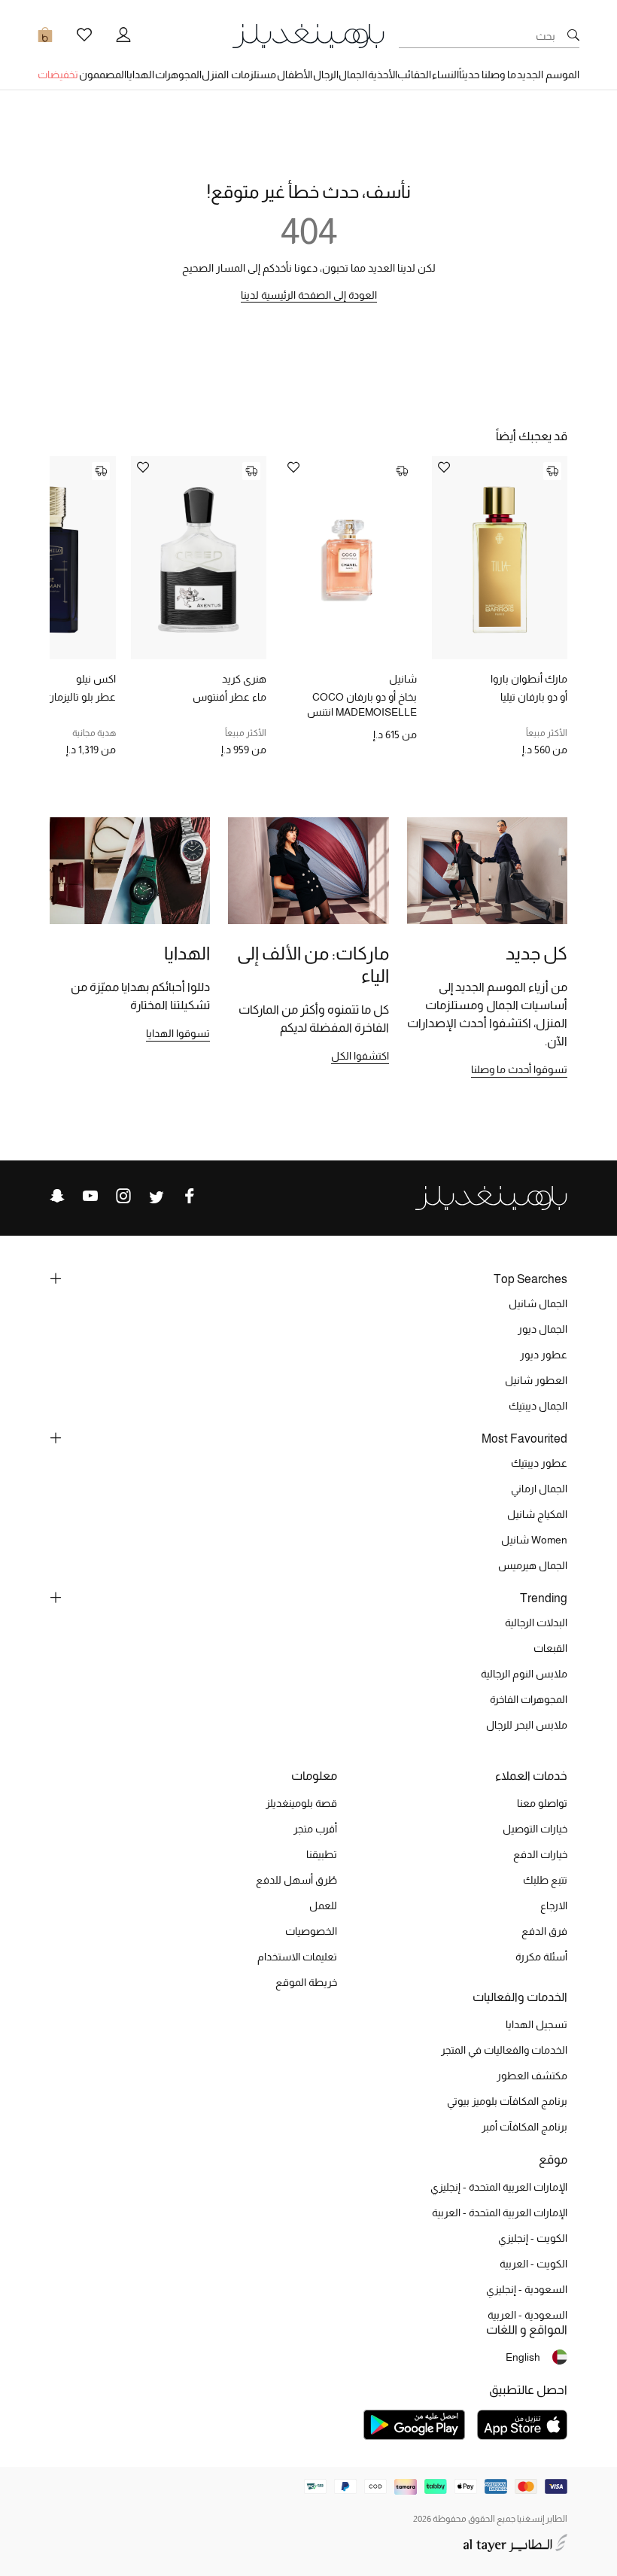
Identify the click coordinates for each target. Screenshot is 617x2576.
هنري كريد (244, 679)
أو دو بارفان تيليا (534, 697)
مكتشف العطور (532, 2076)
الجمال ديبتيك (538, 1406)
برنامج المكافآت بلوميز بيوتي (507, 2101)
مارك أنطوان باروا (529, 679)
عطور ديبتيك (539, 1463)
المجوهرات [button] (178, 75)
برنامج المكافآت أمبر (524, 2127)
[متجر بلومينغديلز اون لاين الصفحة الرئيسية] (308, 35)
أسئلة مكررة (541, 1957)
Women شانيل (534, 1540)
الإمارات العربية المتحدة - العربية (500, 2213)
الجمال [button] (353, 75)
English (523, 2357)
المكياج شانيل (537, 1514)
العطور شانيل (536, 1380)
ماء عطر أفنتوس (229, 697)
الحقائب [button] (414, 75)
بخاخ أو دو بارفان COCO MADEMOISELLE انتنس (362, 704)
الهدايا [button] (140, 75)
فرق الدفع (544, 1931)
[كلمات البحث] (573, 36)
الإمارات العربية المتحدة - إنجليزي (499, 2187)
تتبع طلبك (545, 1880)
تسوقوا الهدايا (178, 1033)
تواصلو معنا (542, 1803)
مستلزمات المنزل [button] (239, 75)
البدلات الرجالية (536, 1623)
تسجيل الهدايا (536, 2024)
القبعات (550, 1648)
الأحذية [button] (383, 75)
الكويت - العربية (533, 2264)
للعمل (323, 1905)
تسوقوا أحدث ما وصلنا (519, 1069)
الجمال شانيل (538, 1303)
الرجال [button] (326, 75)
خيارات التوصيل (535, 1829)
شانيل (403, 679)
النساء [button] (445, 75)
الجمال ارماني (539, 1489)
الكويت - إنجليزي (533, 2238)
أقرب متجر (315, 1829)
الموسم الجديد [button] (548, 75)
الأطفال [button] (295, 75)
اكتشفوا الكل (360, 1056)
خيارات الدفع (540, 1854)
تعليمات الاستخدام (297, 1957)
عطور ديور (544, 1355)
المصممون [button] (103, 75)
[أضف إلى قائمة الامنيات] (444, 468)
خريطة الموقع (306, 1982)
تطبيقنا (322, 1854)
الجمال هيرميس (533, 1565)
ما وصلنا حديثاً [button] (488, 75)
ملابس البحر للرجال (527, 1725)
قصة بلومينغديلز (301, 1803)
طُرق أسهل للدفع (296, 1880)
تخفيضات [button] (58, 75)
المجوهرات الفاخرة (529, 1699)
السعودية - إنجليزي (527, 2289)
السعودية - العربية (527, 2315)
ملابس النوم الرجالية (524, 1674)
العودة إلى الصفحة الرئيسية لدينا (309, 295)
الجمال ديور (543, 1329)
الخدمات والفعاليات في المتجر (504, 2050)
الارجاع (554, 1905)
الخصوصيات (311, 1931)
